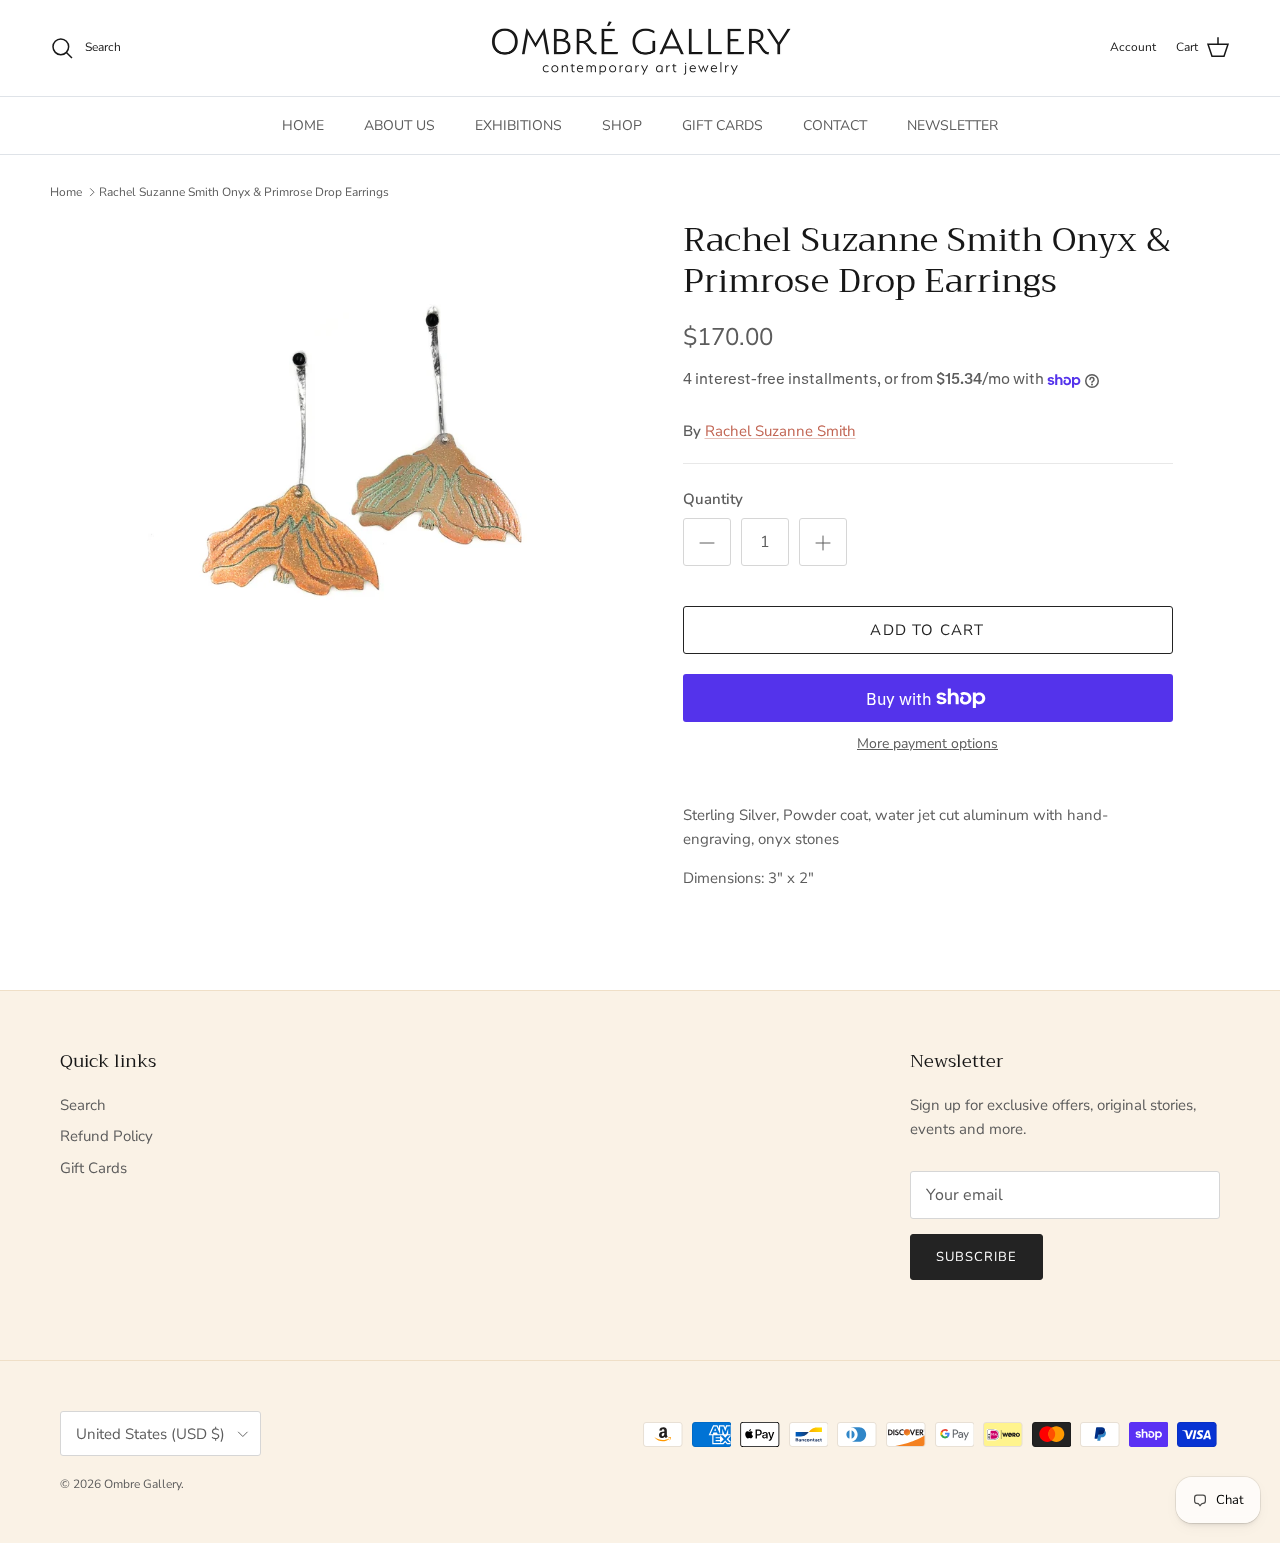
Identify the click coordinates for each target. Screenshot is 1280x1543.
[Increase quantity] (823, 542)
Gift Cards (93, 1168)
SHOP (622, 125)
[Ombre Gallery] (640, 48)
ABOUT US (399, 125)
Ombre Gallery (142, 1484)
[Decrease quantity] (707, 542)
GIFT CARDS (722, 125)
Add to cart (927, 630)
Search (83, 1105)
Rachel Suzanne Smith (780, 431)
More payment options (927, 744)
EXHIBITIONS (518, 125)
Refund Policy (106, 1136)
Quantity (713, 499)
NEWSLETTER (952, 125)
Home (66, 192)
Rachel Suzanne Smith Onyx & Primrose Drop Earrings (244, 192)
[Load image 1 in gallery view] (373, 465)
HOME (303, 125)
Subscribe (976, 1257)
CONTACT (835, 125)
